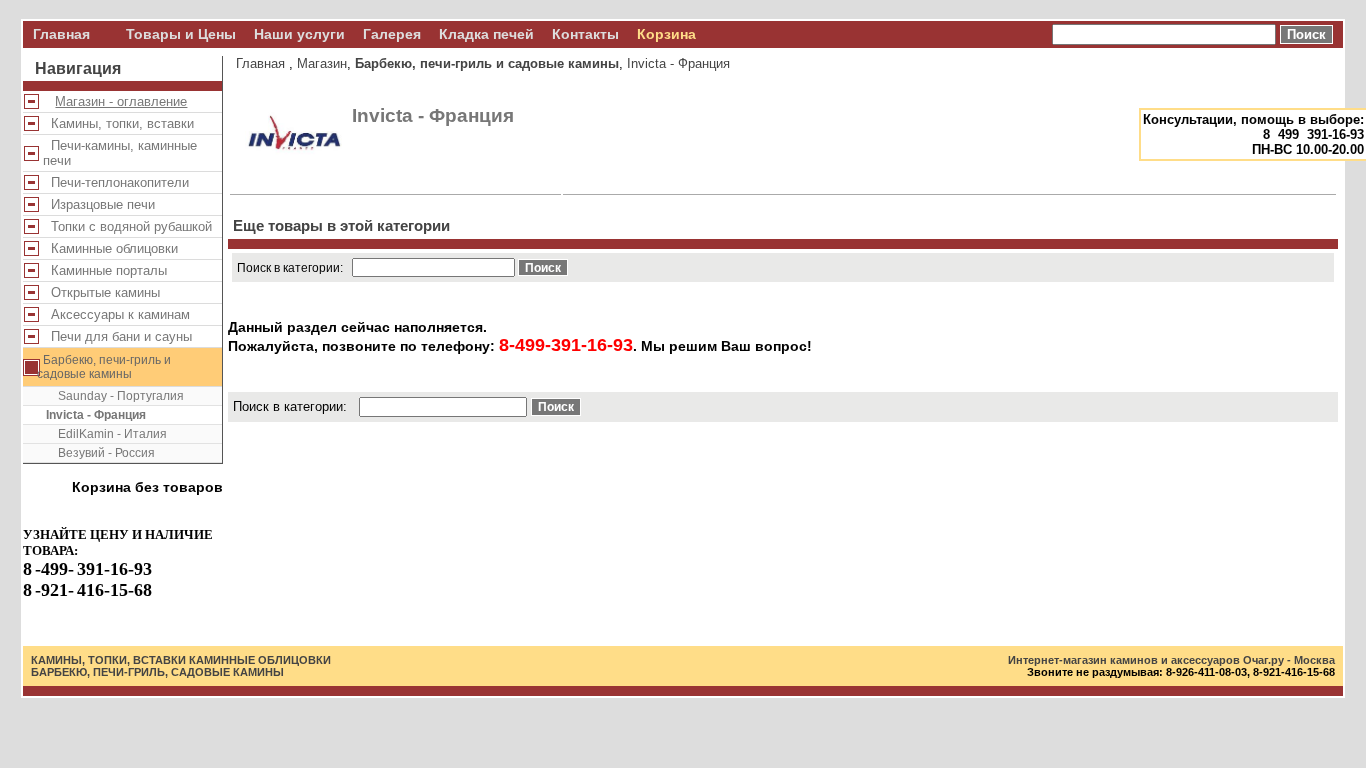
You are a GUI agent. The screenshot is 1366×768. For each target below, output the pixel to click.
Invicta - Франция (96, 415)
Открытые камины (101, 292)
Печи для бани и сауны (117, 336)
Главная (61, 34)
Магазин (322, 63)
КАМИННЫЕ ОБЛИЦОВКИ (260, 660)
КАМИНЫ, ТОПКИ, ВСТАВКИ (108, 660)
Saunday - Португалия (115, 396)
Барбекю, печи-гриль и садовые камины (104, 367)
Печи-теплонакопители (116, 182)
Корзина (666, 34)
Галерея (392, 34)
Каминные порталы (105, 270)
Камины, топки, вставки (118, 123)
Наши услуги (299, 34)
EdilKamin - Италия (106, 434)
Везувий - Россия (100, 453)
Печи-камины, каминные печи (120, 153)
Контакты (585, 34)
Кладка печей (486, 34)
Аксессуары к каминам (116, 314)
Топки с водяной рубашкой (127, 226)
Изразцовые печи (99, 204)
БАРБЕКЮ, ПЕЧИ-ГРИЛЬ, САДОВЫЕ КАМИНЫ (157, 672)
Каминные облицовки (110, 248)
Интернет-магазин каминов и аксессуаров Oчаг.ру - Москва (1171, 660)
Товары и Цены (181, 34)
